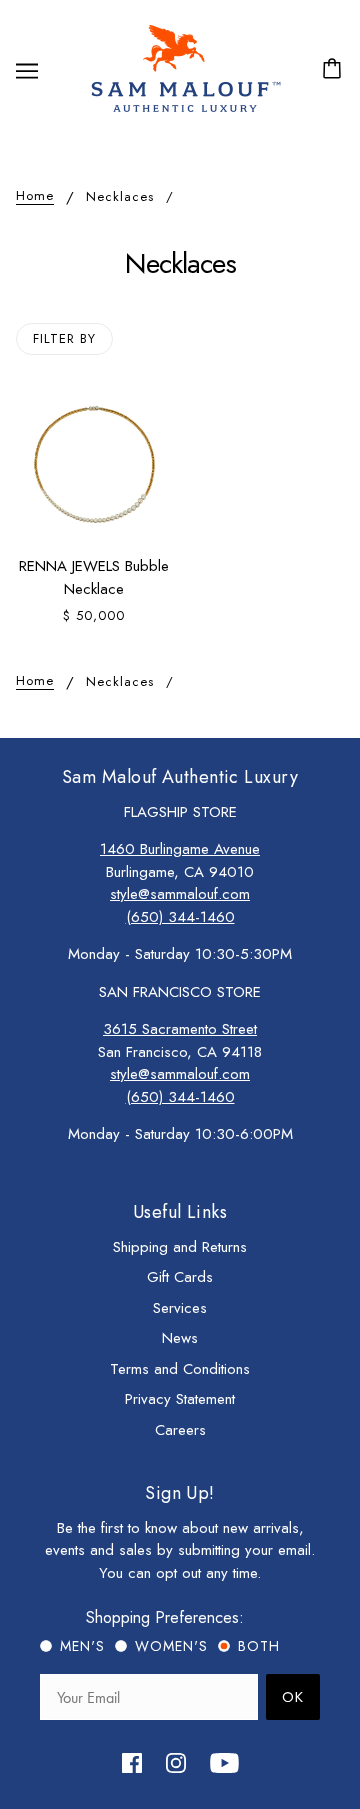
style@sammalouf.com (180, 894)
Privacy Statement (180, 1399)
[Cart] (335, 70)
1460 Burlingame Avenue (180, 849)
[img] (132, 1761)
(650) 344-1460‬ (180, 917)
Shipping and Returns (180, 1247)
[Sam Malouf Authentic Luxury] (185, 110)
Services (180, 1308)
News (180, 1338)
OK (293, 1697)
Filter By (64, 338)
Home (35, 197)
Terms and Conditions (180, 1369)
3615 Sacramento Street (180, 1029)
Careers (180, 1430)
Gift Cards (180, 1277)
